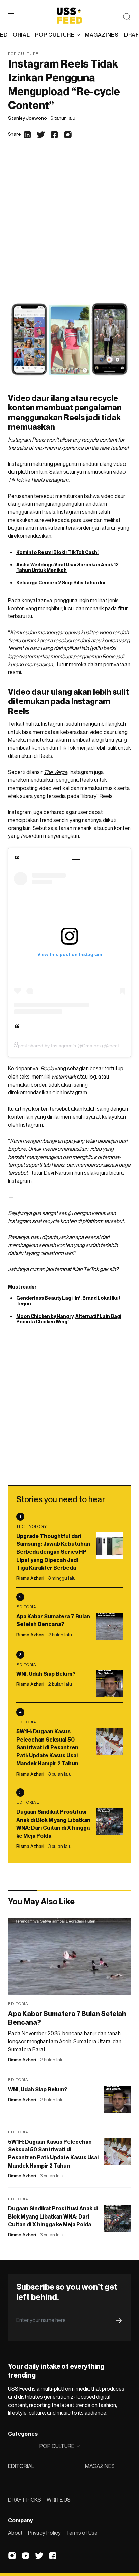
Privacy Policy (44, 2533)
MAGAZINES (100, 2466)
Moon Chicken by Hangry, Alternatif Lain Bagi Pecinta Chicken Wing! (69, 1319)
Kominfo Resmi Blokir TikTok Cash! (57, 552)
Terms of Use (82, 2533)
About (15, 2533)
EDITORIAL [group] (15, 35)
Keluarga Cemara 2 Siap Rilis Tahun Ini (61, 582)
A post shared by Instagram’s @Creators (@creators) (71, 1046)
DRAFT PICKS (25, 2500)
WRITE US (59, 2500)
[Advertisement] (69, 225)
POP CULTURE (55, 35)
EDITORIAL (21, 2466)
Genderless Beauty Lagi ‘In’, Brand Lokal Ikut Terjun (68, 1301)
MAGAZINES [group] (102, 35)
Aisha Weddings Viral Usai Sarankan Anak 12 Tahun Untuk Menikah (67, 567)
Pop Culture (23, 54)
